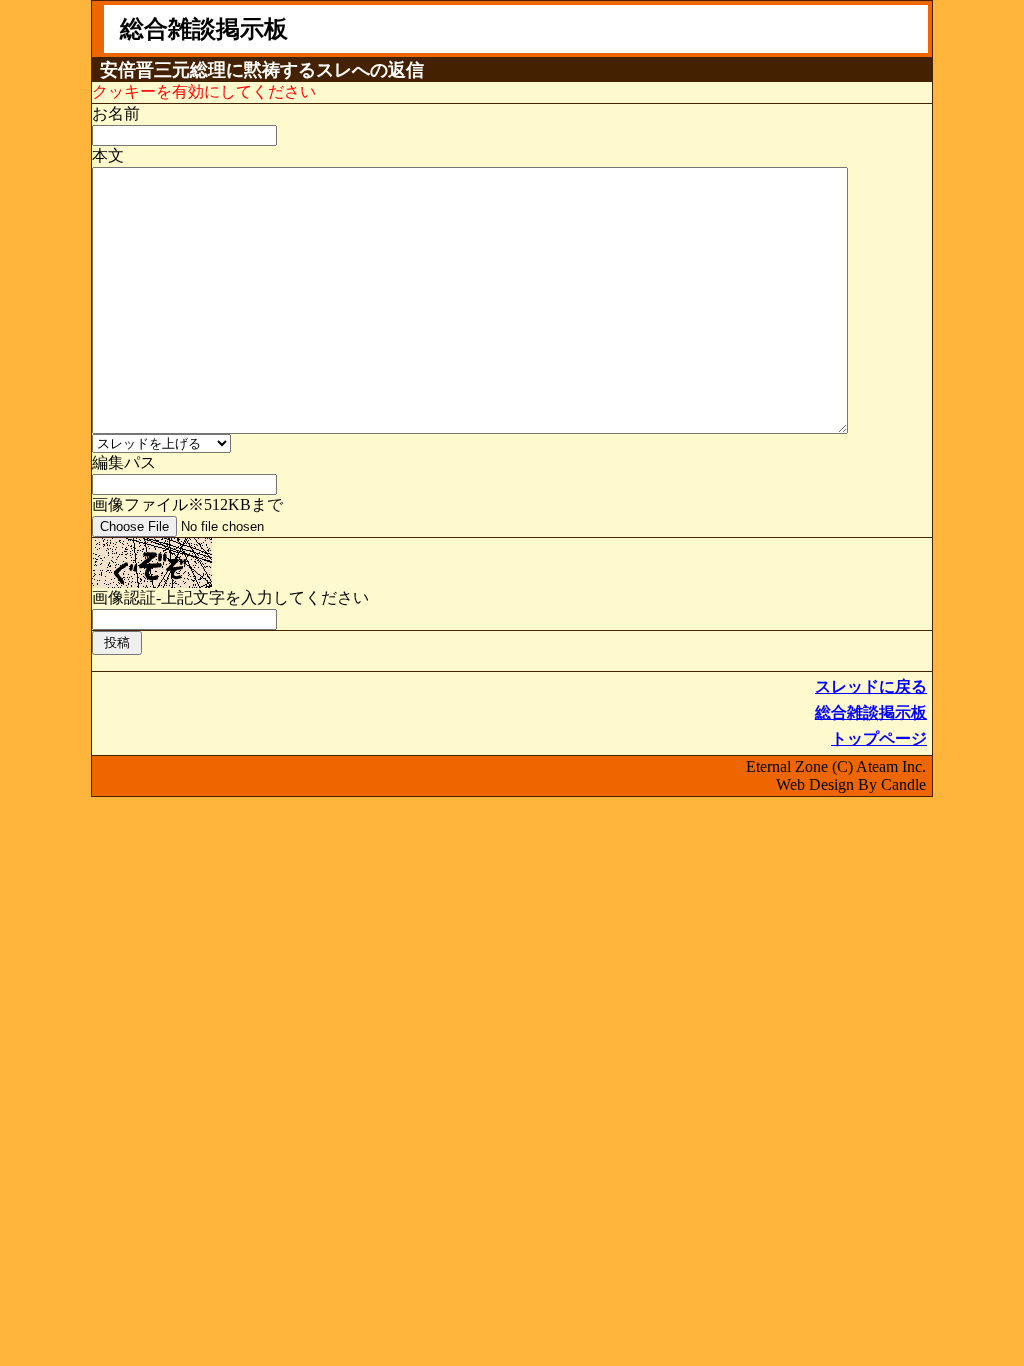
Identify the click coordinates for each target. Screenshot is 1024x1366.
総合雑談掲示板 (871, 712)
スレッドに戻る (871, 686)
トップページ (879, 738)
